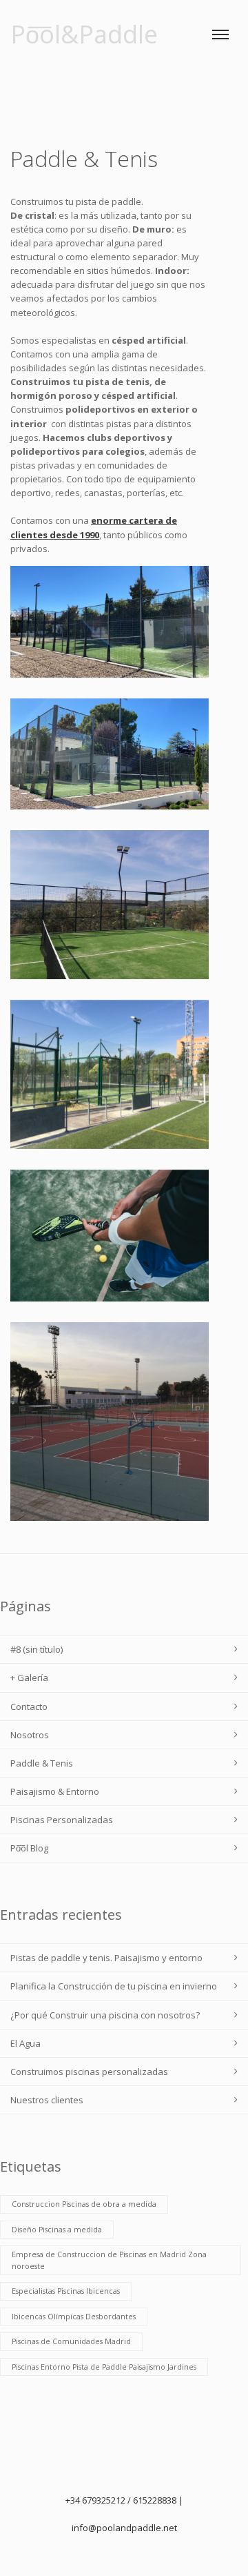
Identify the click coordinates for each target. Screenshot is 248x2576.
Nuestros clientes (47, 2100)
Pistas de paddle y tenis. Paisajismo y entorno (106, 1958)
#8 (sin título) (37, 1649)
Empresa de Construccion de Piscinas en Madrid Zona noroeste (109, 2260)
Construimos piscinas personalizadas (89, 2072)
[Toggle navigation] (220, 35)
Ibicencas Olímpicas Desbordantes (74, 2317)
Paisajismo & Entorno (55, 1791)
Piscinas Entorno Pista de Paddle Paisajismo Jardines (104, 2367)
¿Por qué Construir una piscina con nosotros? (105, 2015)
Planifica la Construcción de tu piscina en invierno (114, 1986)
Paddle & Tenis (42, 1763)
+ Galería (29, 1678)
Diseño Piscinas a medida (57, 2230)
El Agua (25, 2043)
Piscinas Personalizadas (62, 1820)
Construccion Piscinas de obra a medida (84, 2204)
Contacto (29, 1707)
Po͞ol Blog (29, 1848)
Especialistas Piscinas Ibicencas (66, 2291)
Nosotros (30, 1735)
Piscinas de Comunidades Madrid (71, 2341)
